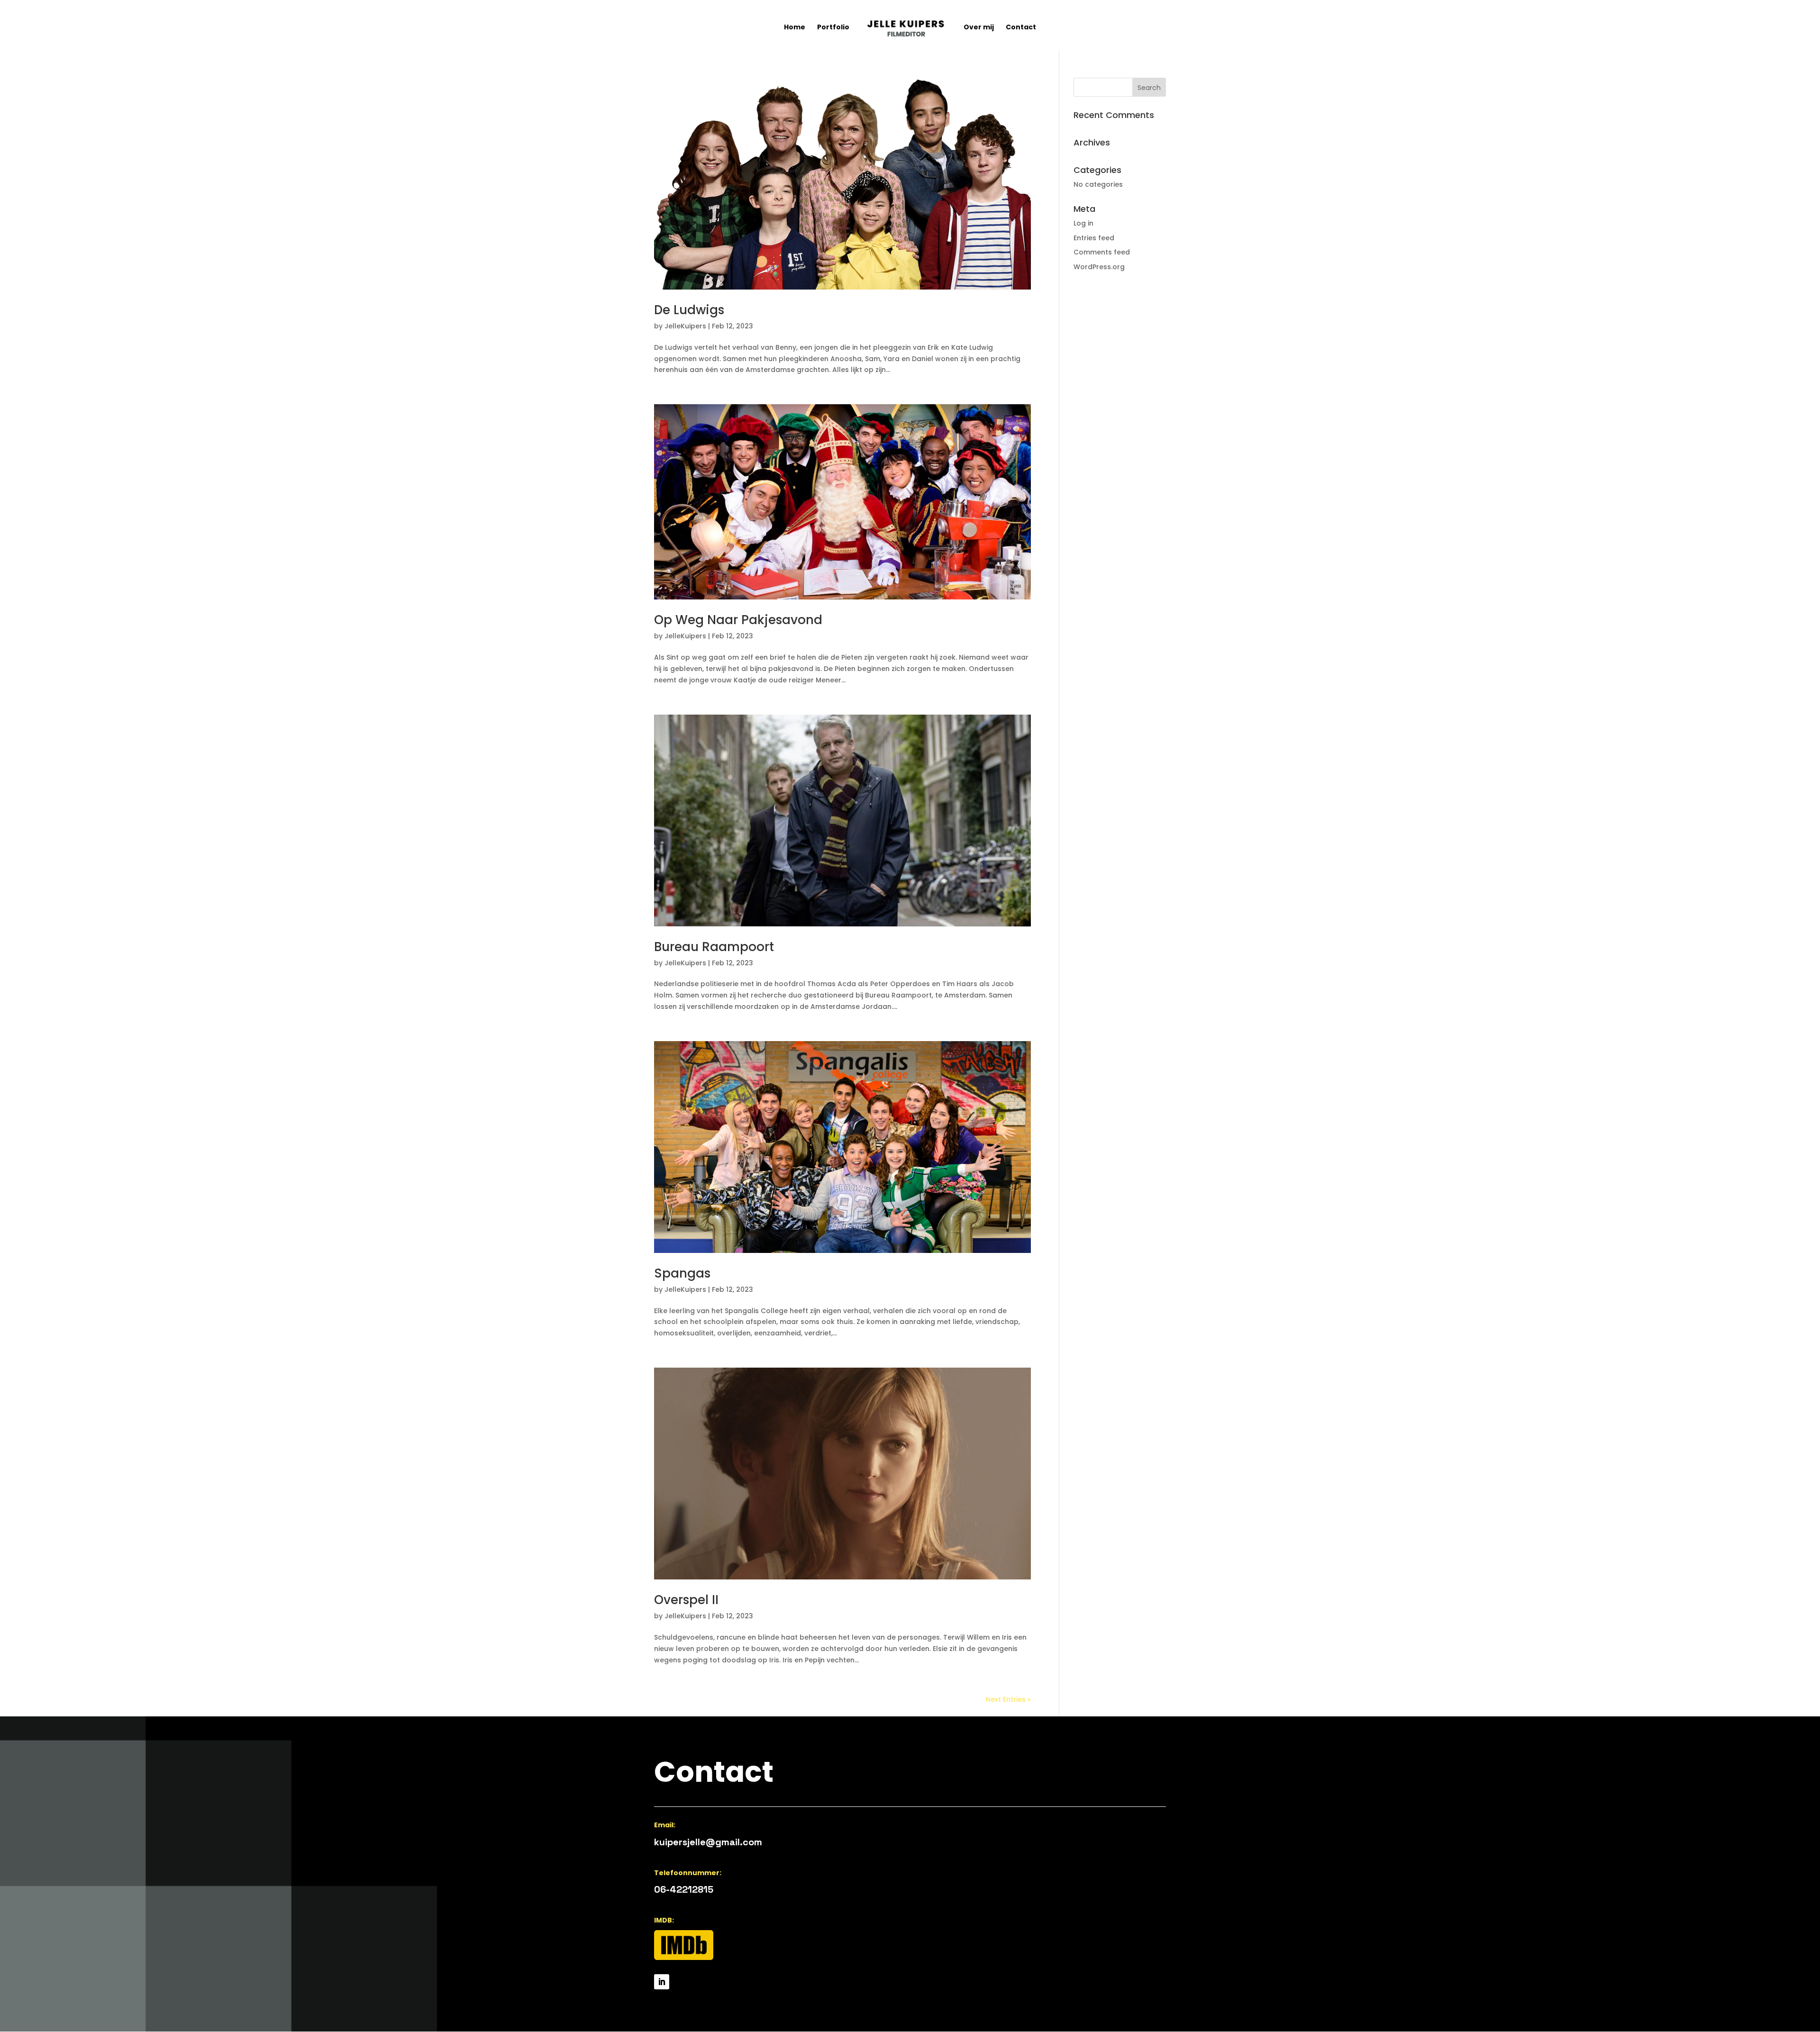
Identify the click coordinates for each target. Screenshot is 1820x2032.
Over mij (979, 28)
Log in (1083, 223)
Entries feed (1094, 238)
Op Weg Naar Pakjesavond (738, 620)
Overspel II (686, 1600)
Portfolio (833, 28)
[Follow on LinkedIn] (662, 1982)
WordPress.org (1099, 267)
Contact (1021, 28)
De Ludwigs (689, 310)
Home (795, 28)
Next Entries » (1008, 1699)
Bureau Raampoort (714, 947)
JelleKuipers (685, 326)
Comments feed (1102, 252)
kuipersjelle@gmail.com (708, 1842)
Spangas (682, 1273)
